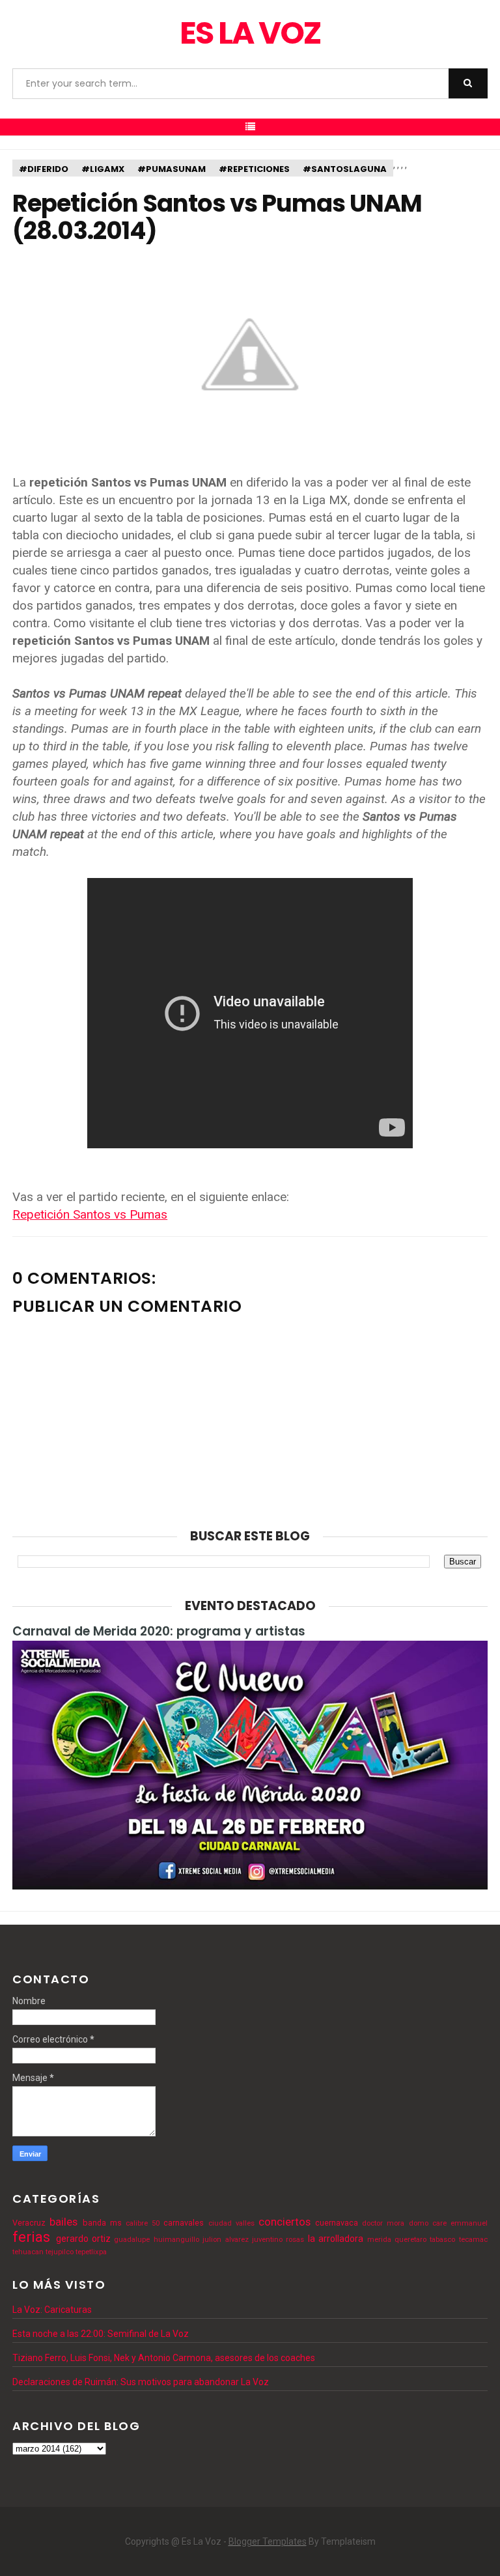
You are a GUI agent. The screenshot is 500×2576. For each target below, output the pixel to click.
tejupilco (60, 2252)
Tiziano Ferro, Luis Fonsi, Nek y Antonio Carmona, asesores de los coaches (164, 2358)
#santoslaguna (345, 169)
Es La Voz (250, 33)
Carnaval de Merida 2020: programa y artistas (159, 1631)
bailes (63, 2222)
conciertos (285, 2222)
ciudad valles (231, 2223)
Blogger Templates (268, 2541)
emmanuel (469, 2223)
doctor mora (383, 2223)
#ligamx (103, 169)
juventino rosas (278, 2240)
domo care (428, 2223)
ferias (31, 2237)
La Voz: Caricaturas (52, 2310)
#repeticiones (254, 169)
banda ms (102, 2223)
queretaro (410, 2240)
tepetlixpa (91, 2252)
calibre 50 (143, 2223)
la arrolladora (336, 2239)
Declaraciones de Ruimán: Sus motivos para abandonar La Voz (141, 2382)
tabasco (442, 2240)
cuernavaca (337, 2223)
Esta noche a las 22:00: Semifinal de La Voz (101, 2334)
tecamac (473, 2240)
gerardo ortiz (83, 2239)
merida (379, 2240)
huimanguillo (176, 2240)
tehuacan (28, 2252)
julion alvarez (225, 2240)
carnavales (184, 2223)
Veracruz (29, 2223)
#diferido (44, 169)
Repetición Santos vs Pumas (90, 1214)
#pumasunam (172, 169)
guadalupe (132, 2240)
